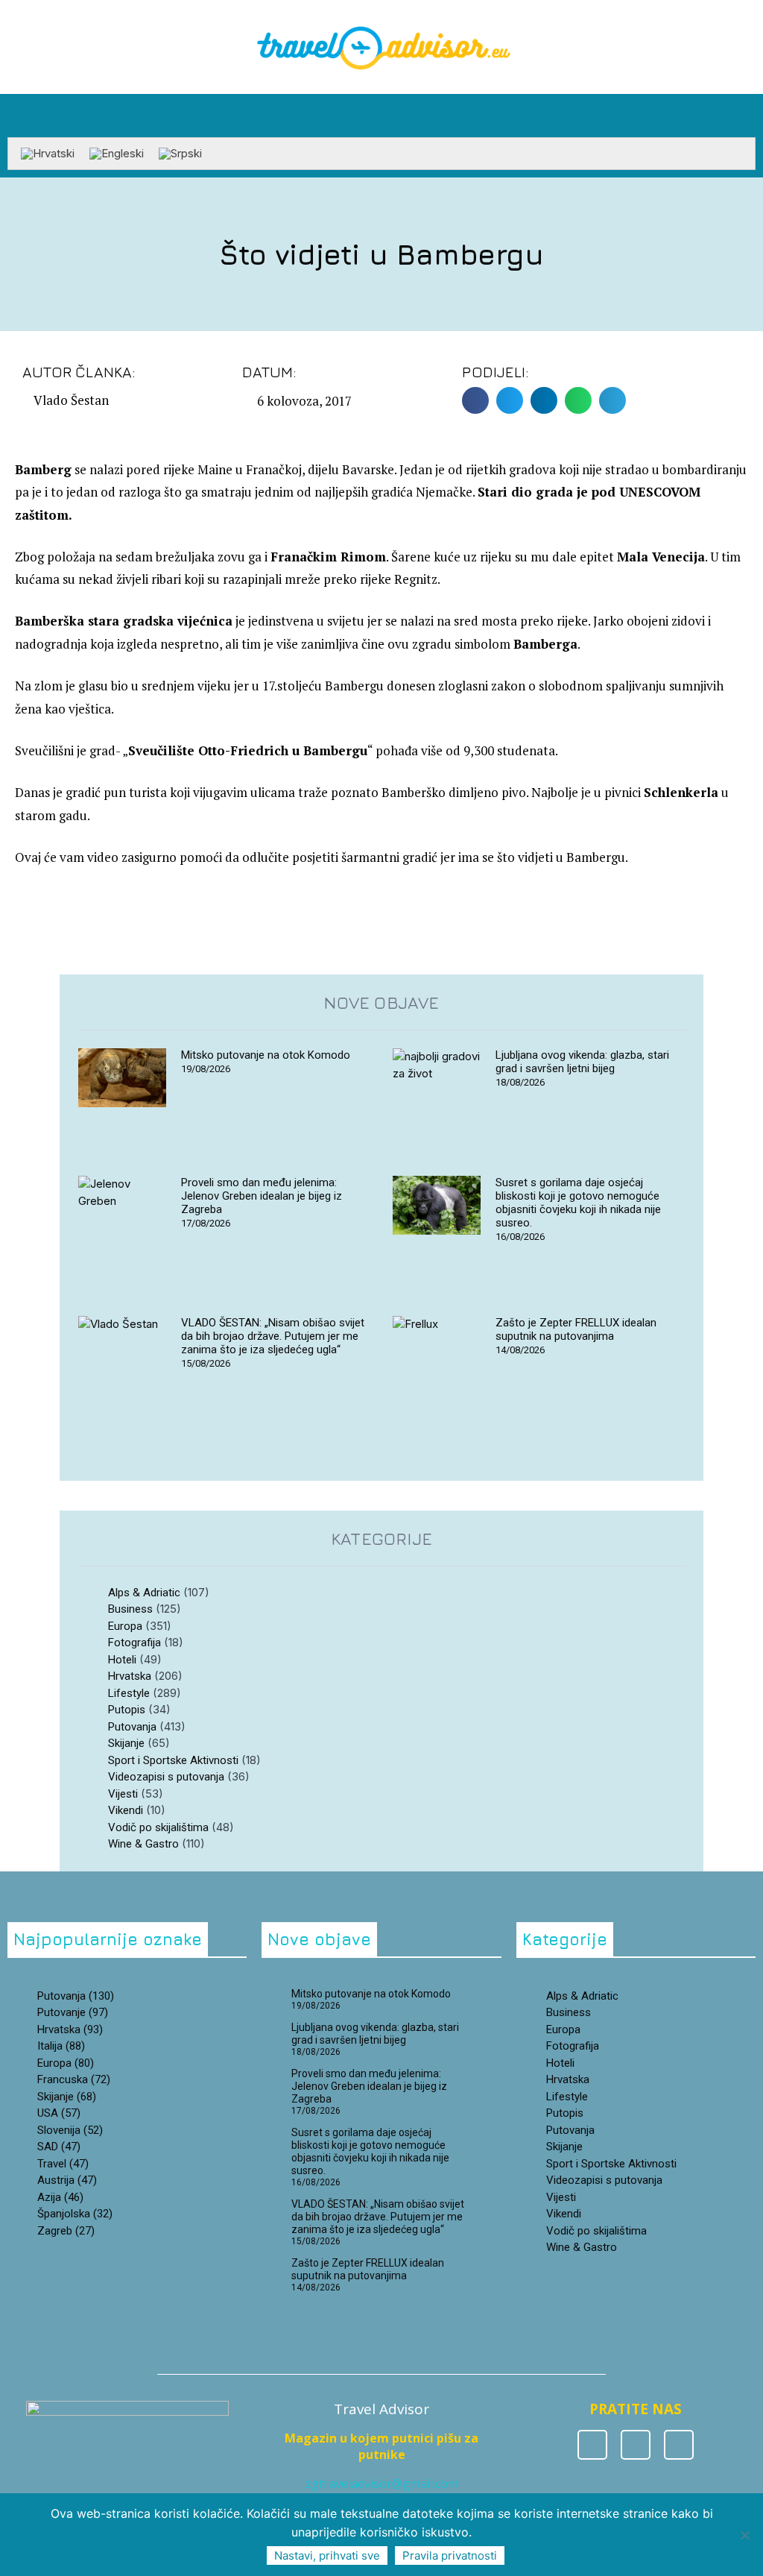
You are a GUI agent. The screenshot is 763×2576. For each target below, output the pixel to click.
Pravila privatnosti (450, 2555)
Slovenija (70, 2130)
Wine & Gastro (143, 1844)
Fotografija (134, 1643)
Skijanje (126, 1743)
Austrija (67, 2180)
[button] (745, 112)
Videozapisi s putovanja (166, 1777)
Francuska (74, 2079)
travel (63, 2164)
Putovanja (132, 1727)
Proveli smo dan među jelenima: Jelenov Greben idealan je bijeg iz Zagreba (262, 1196)
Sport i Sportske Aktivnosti (173, 1760)
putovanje (73, 2012)
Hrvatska (130, 1676)
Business (130, 1609)
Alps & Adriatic (144, 1593)
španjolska (75, 2214)
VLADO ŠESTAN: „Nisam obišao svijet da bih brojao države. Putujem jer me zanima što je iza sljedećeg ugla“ (273, 1336)
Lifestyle (129, 1693)
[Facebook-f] (592, 2445)
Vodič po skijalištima (158, 1827)
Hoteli (122, 1660)
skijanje (67, 2097)
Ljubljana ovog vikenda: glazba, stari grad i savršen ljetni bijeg (582, 1062)
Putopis (127, 1710)
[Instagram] (636, 2445)
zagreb (66, 2231)
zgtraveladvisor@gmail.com (382, 2484)
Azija (60, 2197)
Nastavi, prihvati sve (327, 2555)
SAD (59, 2147)
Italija (61, 2046)
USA (59, 2113)
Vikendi (126, 1810)
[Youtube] (679, 2445)
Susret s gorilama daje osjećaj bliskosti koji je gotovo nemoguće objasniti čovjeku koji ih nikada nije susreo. (578, 1203)
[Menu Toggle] (381, 130)
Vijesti (123, 1794)
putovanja (76, 1996)
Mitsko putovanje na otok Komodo (266, 1055)
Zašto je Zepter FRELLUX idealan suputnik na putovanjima (576, 1329)
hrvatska (70, 2029)
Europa (125, 1626)
